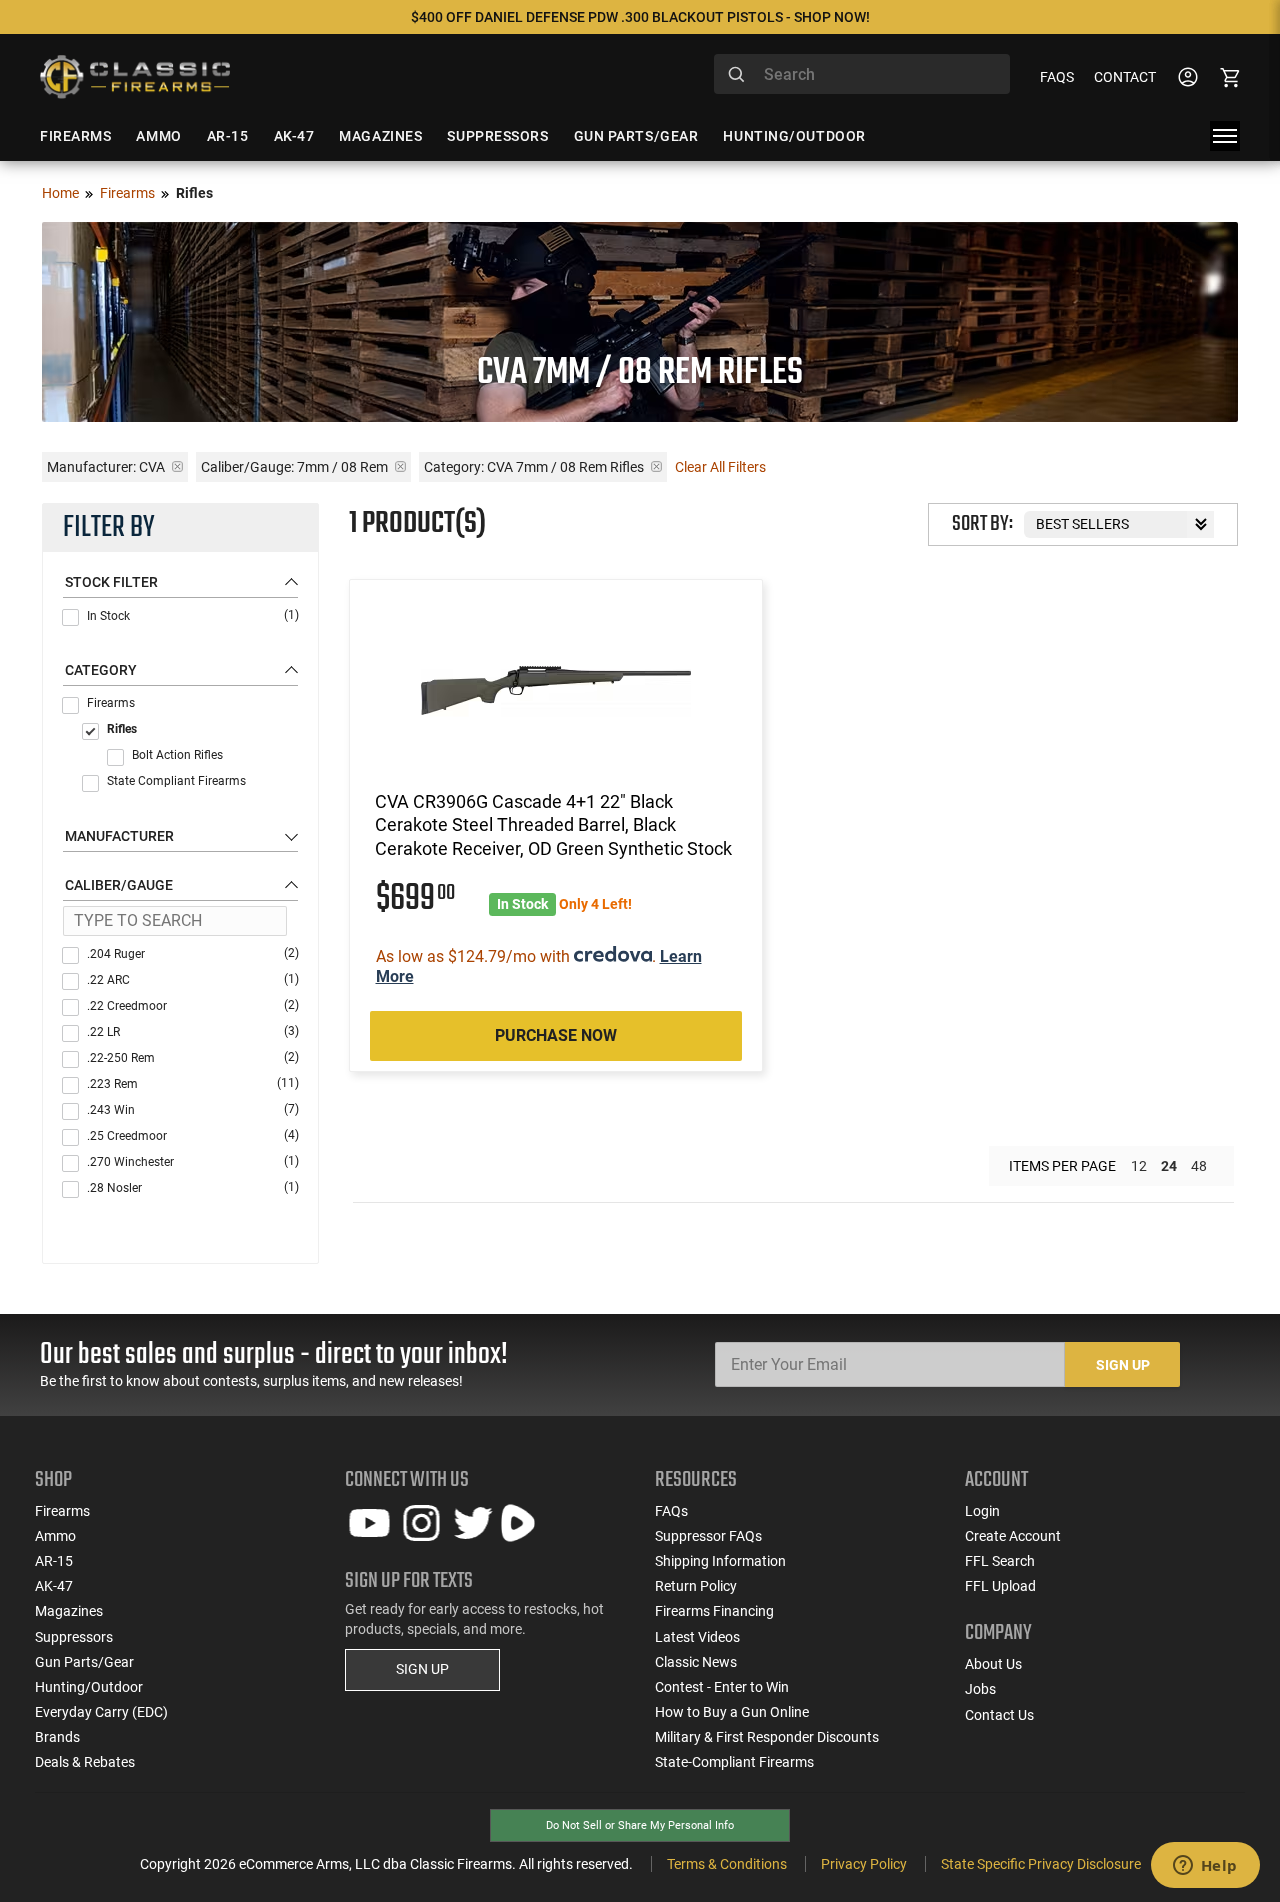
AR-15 (54, 1561)
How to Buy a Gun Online (732, 1712)
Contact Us (999, 1715)
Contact (1125, 77)
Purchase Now (556, 1035)
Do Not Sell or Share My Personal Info (640, 1825)
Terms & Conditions (727, 1864)
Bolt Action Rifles (177, 755)
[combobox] (862, 74)
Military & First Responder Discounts (767, 1737)
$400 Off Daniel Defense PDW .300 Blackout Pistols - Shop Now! (640, 17)
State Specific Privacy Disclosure (1041, 1864)
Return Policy (696, 1586)
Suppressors (74, 1637)
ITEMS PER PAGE (1062, 1166)
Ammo (55, 1536)
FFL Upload (1000, 1586)
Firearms (127, 193)
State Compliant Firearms (176, 781)
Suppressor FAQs (708, 1536)
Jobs (980, 1689)
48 (1199, 1166)
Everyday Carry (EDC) (101, 1712)
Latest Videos (697, 1637)
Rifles (122, 729)
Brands (57, 1737)
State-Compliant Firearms (734, 1762)
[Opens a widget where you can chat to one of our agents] (1205, 1867)
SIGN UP (422, 1669)
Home (60, 193)
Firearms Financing (714, 1611)
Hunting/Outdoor (89, 1687)
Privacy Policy (864, 1864)
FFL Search (1000, 1561)
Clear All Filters (720, 467)
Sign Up (1123, 1365)
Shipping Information (720, 1561)
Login (982, 1511)
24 (1169, 1166)
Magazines (69, 1611)
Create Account (1013, 1536)
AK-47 (54, 1586)
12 (1139, 1166)
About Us (993, 1664)
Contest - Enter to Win (722, 1687)
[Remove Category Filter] (656, 466)
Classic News (696, 1662)
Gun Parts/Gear (84, 1662)
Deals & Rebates (85, 1762)
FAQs (1057, 77)
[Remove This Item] (177, 466)
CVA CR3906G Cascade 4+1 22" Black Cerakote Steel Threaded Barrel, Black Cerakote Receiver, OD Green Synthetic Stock (553, 825)
